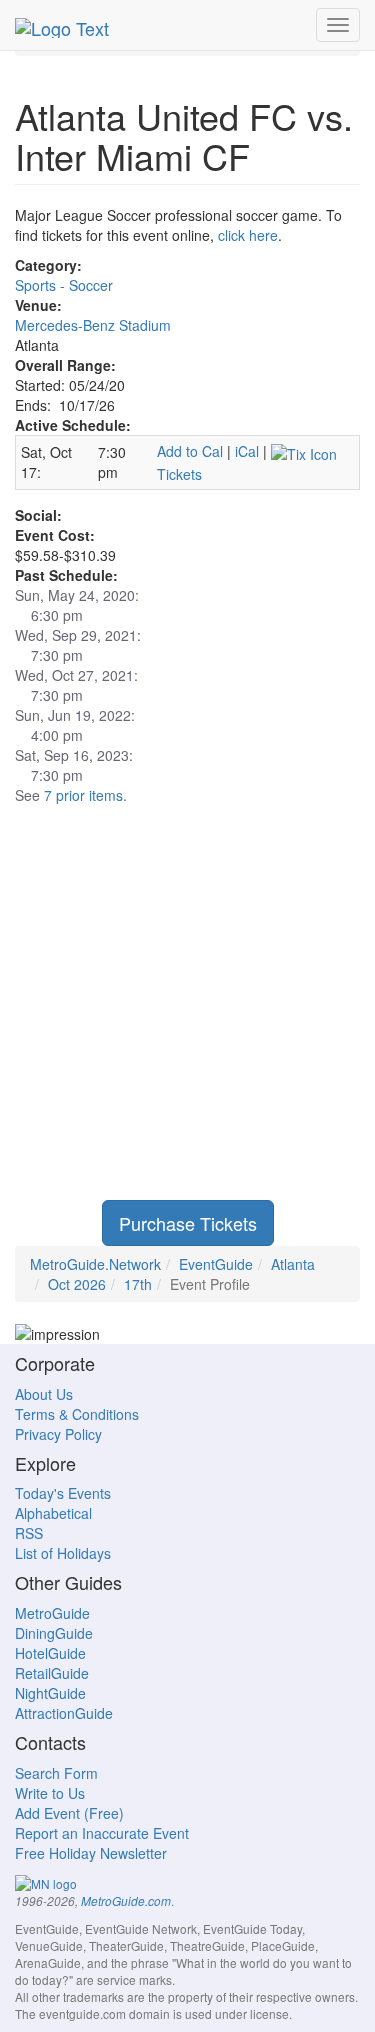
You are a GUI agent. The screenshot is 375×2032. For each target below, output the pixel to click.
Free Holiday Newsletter (91, 1853)
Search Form (56, 1773)
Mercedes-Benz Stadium (93, 325)
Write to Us (50, 1793)
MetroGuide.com (126, 1901)
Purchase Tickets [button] (188, 1223)
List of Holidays (63, 1553)
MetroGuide (52, 1613)
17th (138, 1284)
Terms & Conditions (77, 1414)
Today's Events (63, 1493)
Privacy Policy (58, 1434)
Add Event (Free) (69, 1813)
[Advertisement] (187, 1012)
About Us (44, 1394)
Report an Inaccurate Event (102, 1833)
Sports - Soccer (64, 285)
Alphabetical (53, 1513)
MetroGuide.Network (95, 1264)
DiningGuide (54, 1633)
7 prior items (83, 795)
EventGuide (216, 1264)
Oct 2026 (77, 1284)
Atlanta (293, 1264)
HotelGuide (50, 1653)
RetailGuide (52, 1673)
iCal (247, 451)
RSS (29, 1533)
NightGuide (50, 1693)
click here (248, 235)
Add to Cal (190, 451)
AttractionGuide (64, 1713)
